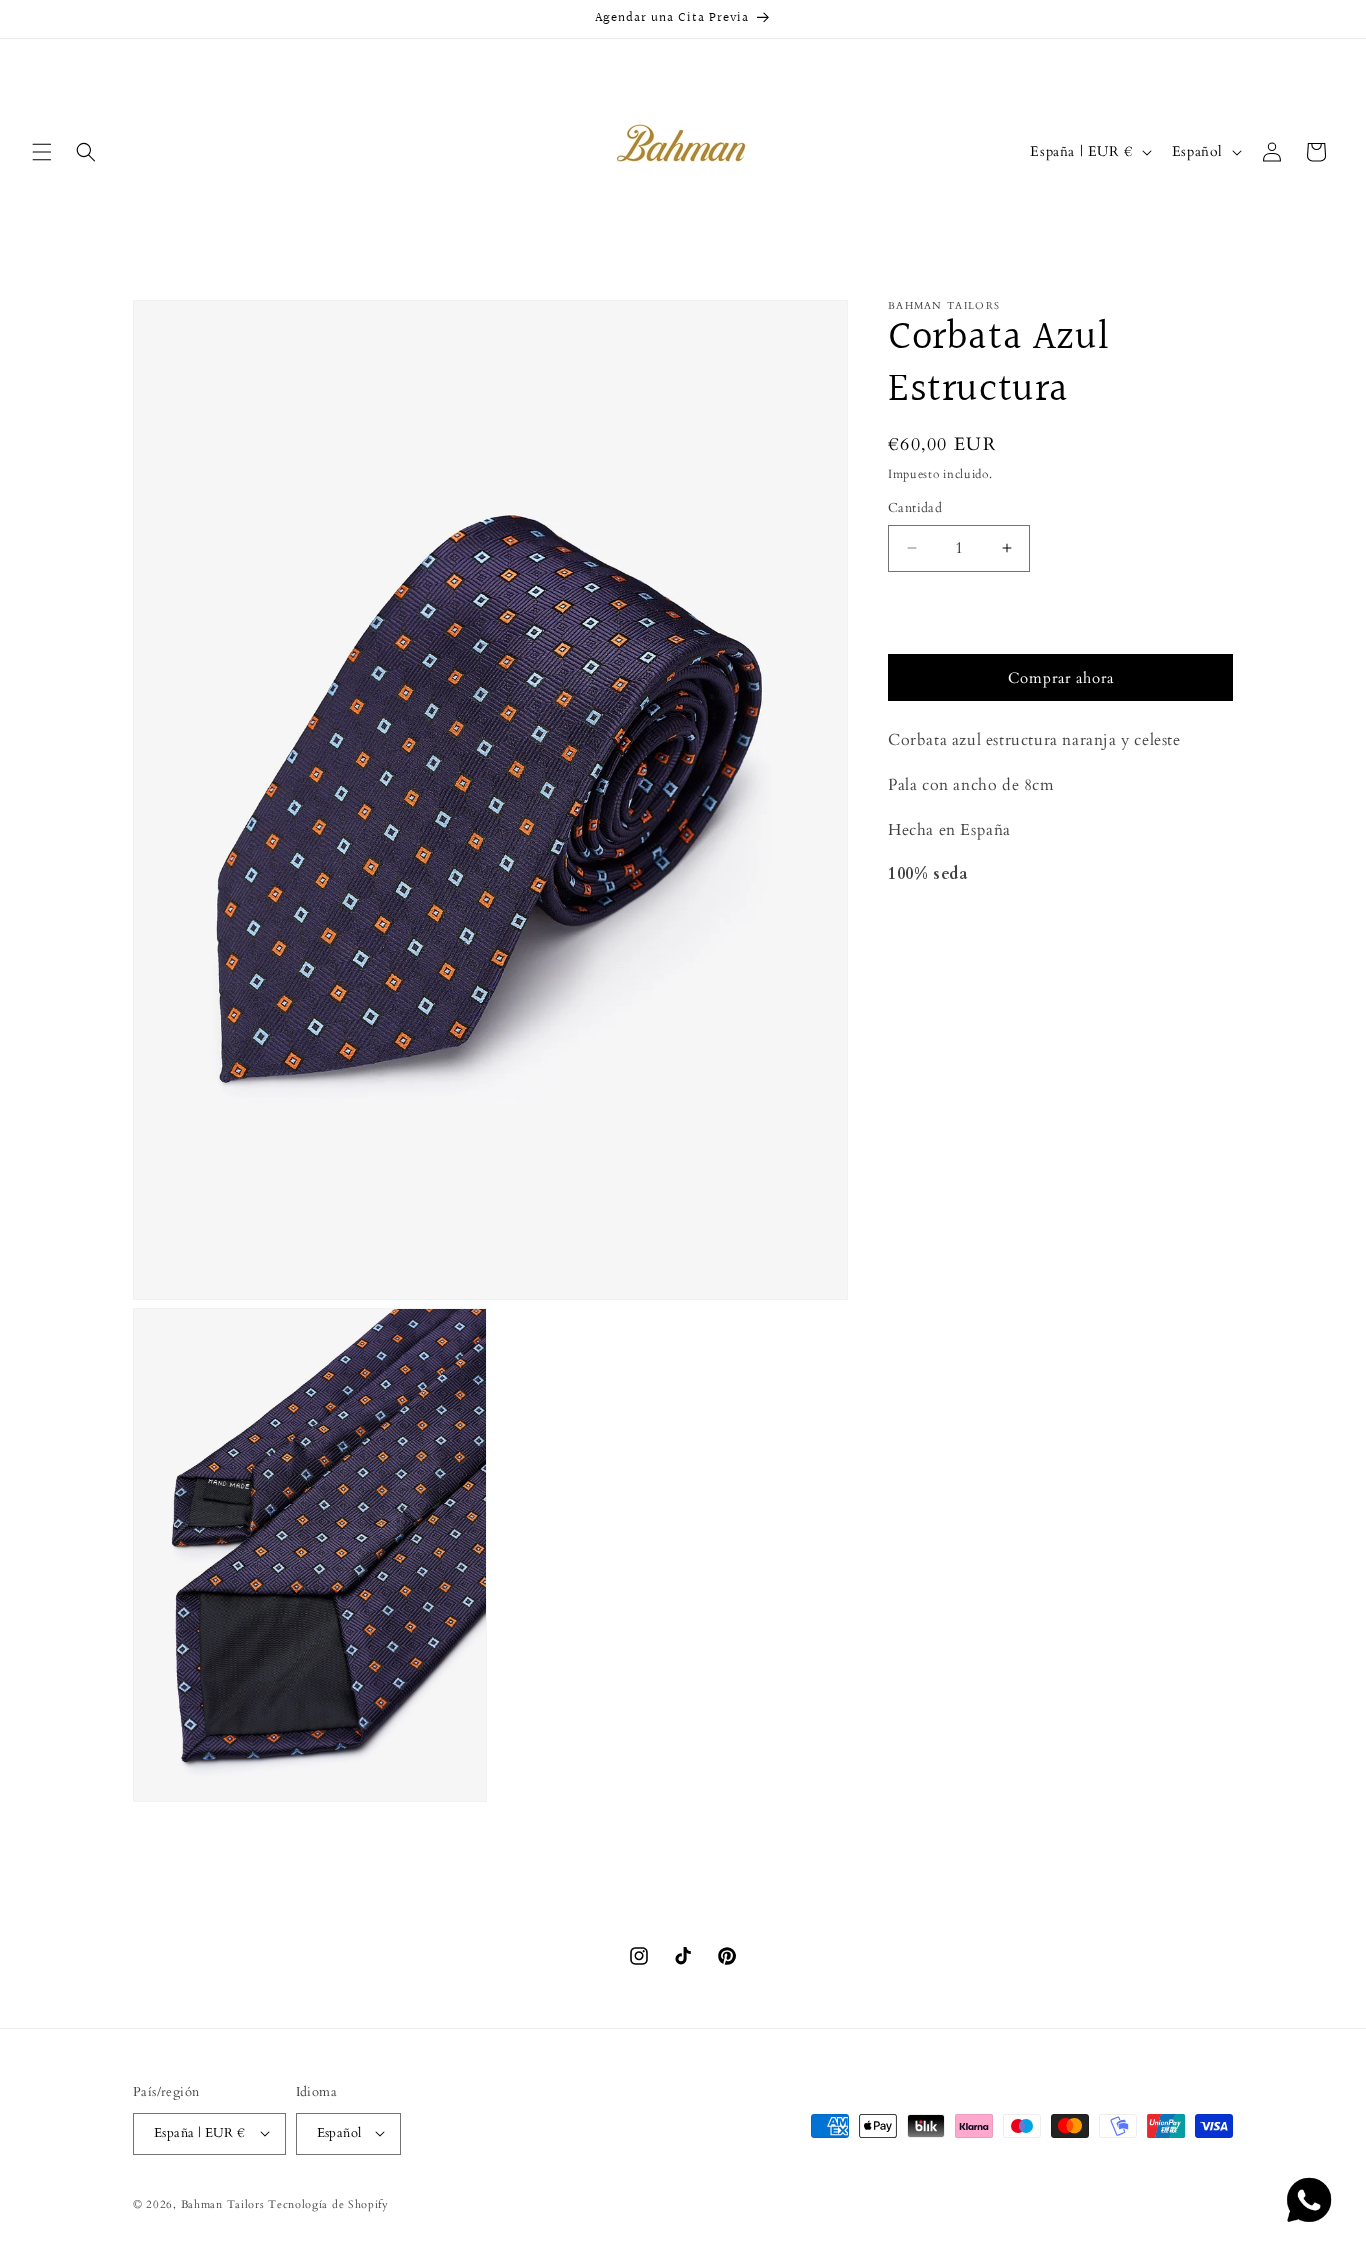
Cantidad (915, 508)
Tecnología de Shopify (328, 2203)
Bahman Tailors (223, 2203)
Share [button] (928, 935)
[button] (42, 152)
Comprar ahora (1061, 678)
